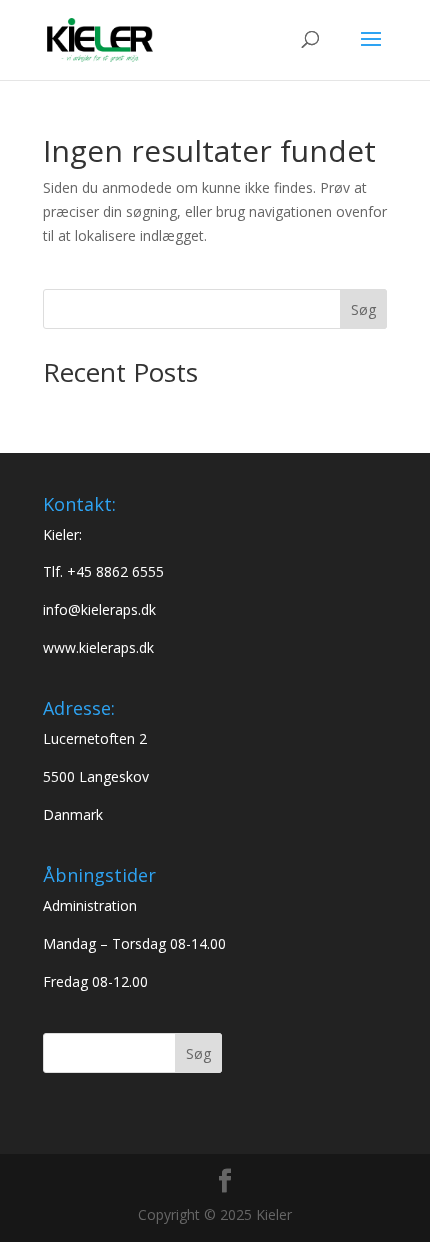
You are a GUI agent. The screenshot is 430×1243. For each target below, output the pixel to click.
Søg (363, 309)
